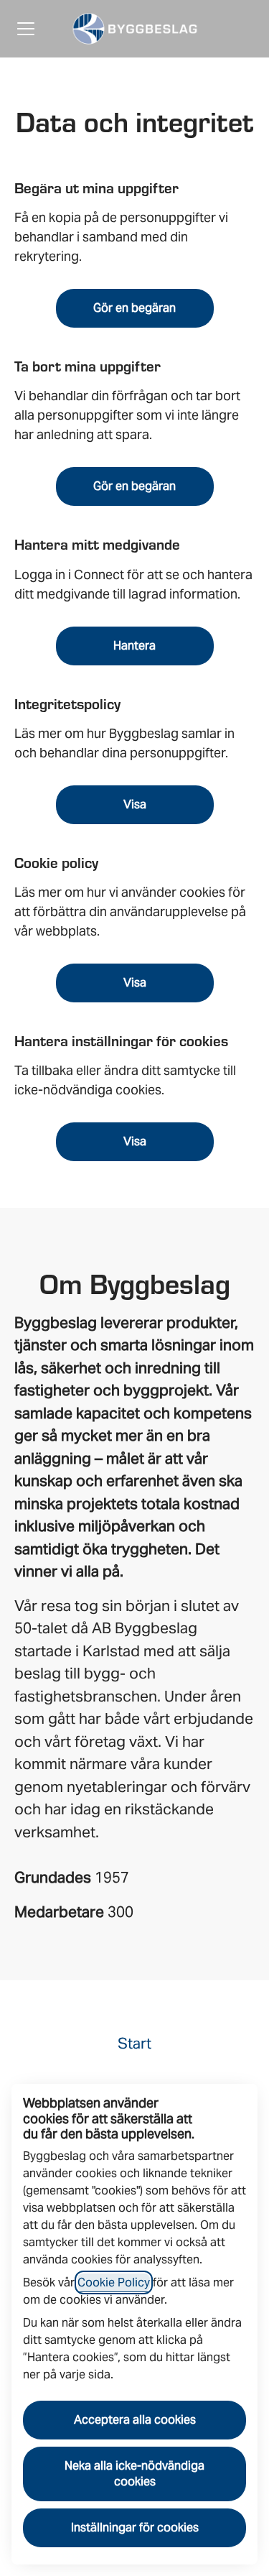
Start (134, 2043)
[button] (135, 1142)
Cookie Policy (114, 2282)
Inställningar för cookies (135, 2527)
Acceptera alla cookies (135, 2420)
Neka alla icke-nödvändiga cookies (134, 2474)
